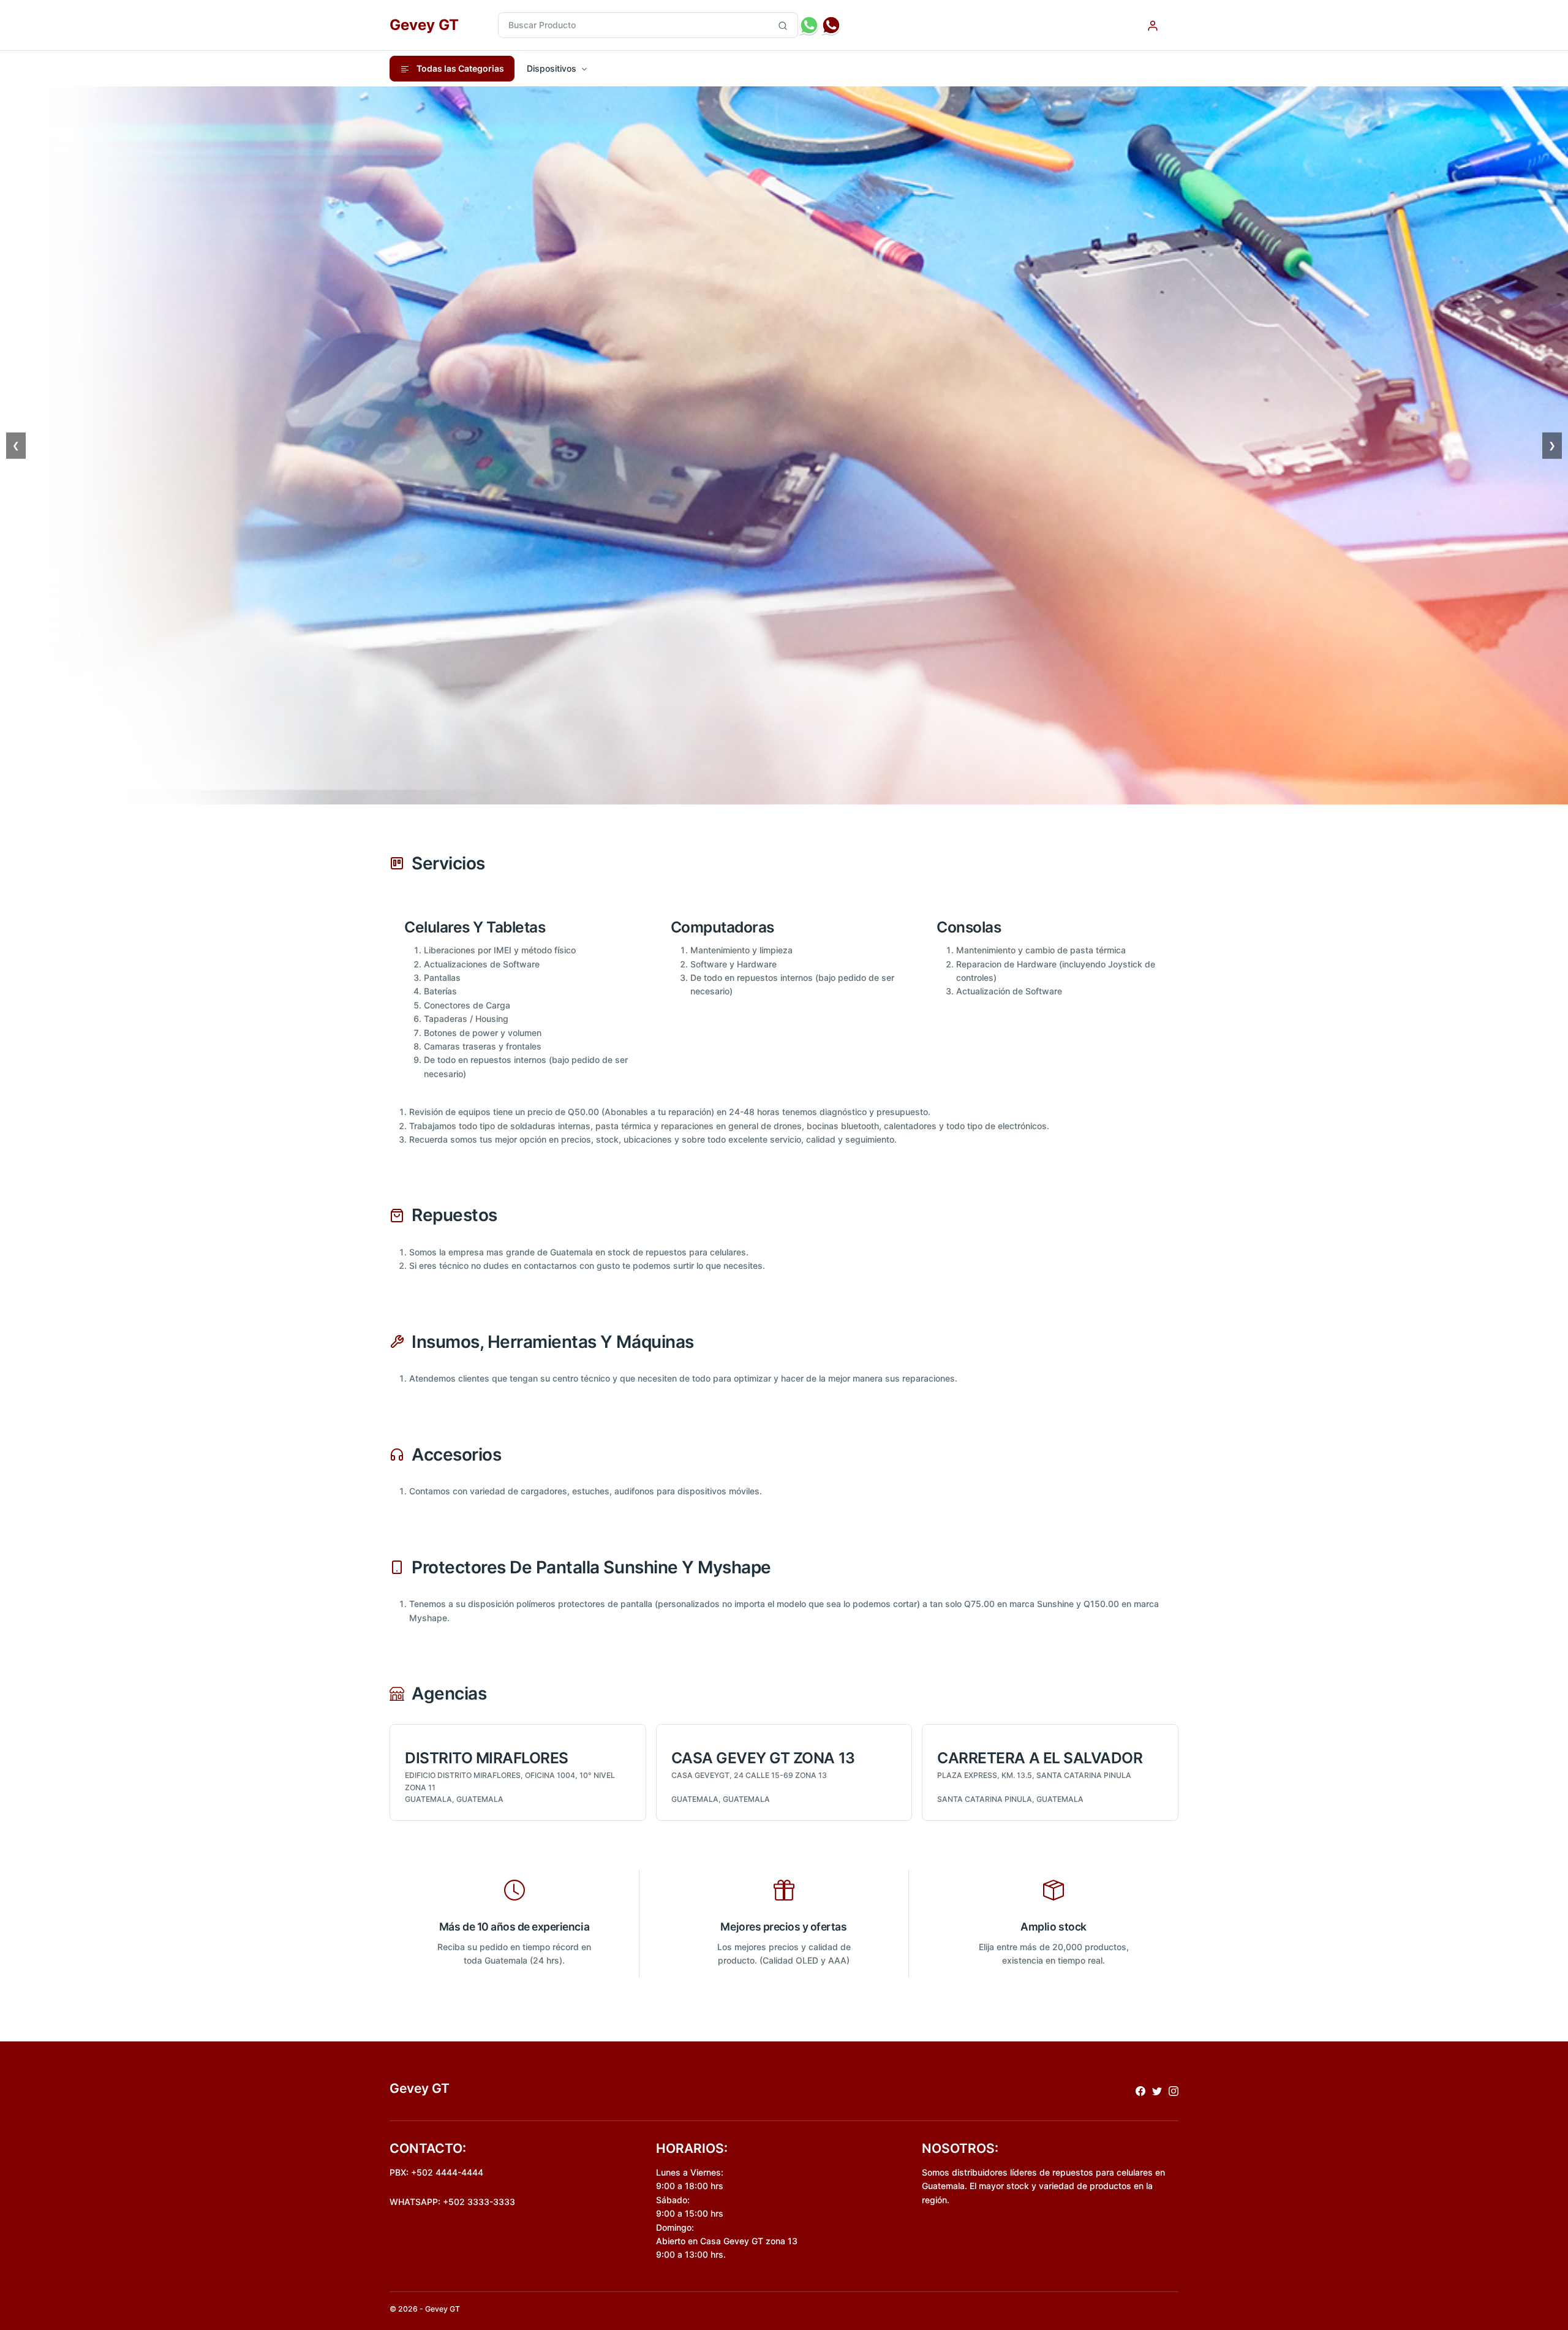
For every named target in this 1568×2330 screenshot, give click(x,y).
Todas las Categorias (459, 68)
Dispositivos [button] (552, 68)
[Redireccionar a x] (1157, 2090)
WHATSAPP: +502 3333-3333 (452, 2202)
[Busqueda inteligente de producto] (783, 25)
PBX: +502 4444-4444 (436, 2172)
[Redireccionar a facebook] (1140, 2090)
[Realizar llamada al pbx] (831, 25)
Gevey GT (424, 25)
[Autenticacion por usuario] (1153, 25)
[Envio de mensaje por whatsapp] (809, 25)
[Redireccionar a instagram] (1174, 2090)
